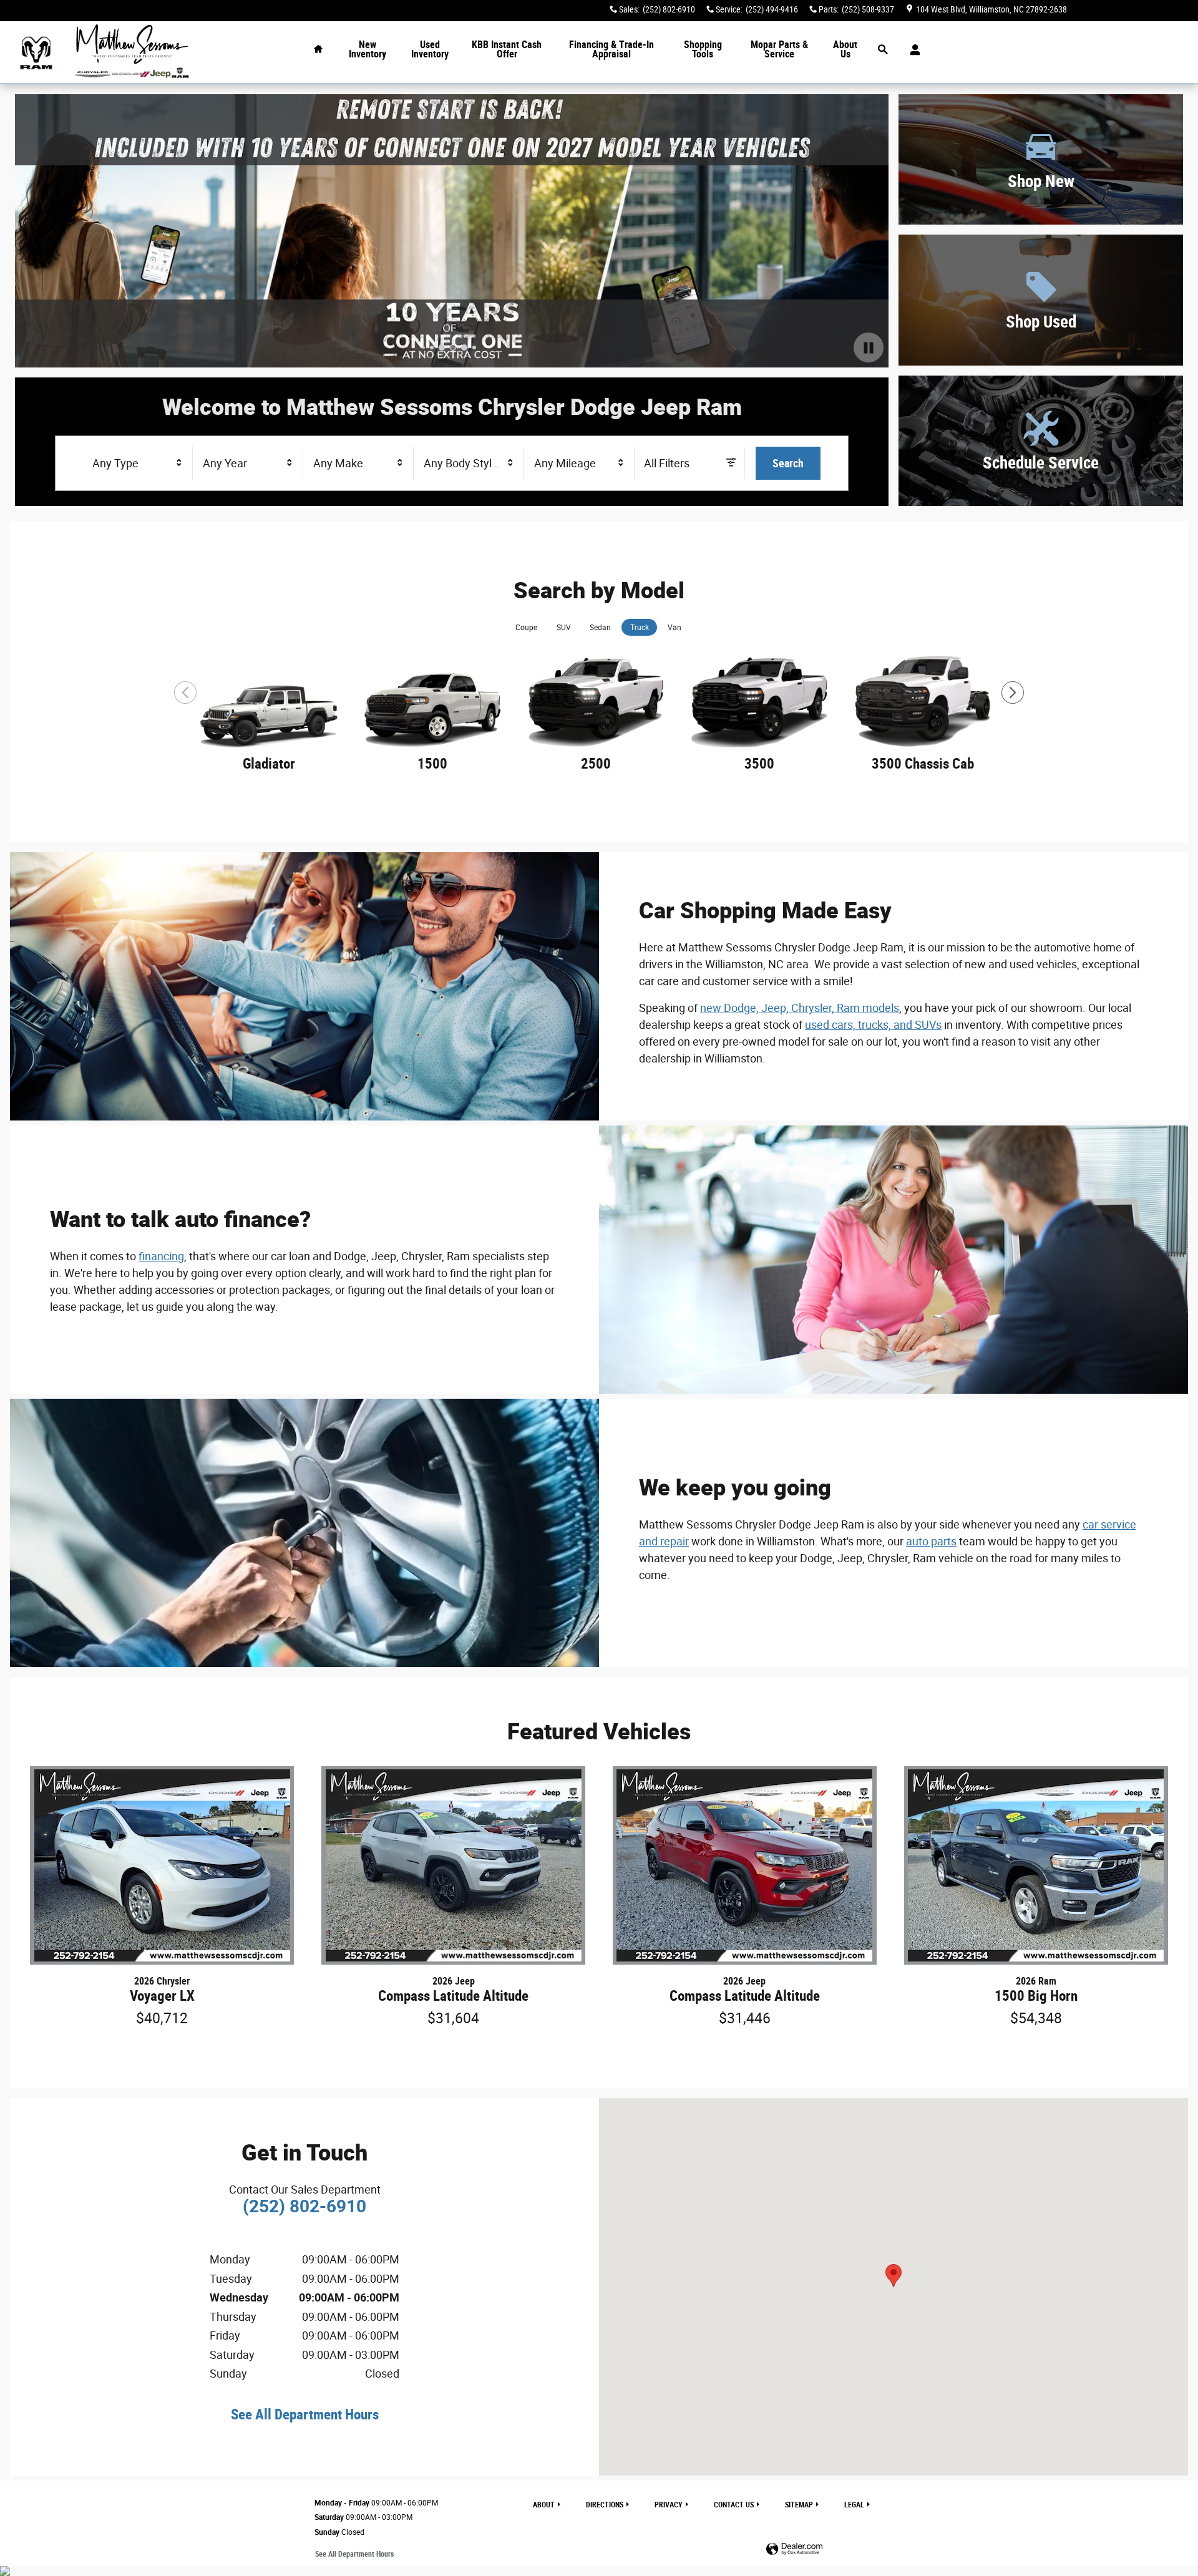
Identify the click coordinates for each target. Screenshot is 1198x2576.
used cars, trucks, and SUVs (873, 1025)
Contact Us (734, 2505)
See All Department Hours (305, 2414)
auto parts (931, 1541)
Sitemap (799, 2505)
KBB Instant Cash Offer (507, 50)
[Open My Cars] (912, 50)
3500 (759, 764)
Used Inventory (430, 50)
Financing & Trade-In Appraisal (611, 50)
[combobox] (138, 464)
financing (161, 1256)
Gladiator (269, 764)
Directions (605, 2505)
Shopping (703, 50)
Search (788, 463)
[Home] (36, 53)
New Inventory (368, 50)
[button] (1041, 159)
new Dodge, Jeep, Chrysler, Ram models (800, 1008)
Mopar (779, 50)
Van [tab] (674, 628)
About (845, 50)
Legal (854, 2505)
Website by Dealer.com (794, 2549)
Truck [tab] (640, 628)
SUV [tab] (564, 628)
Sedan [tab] (600, 628)
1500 (432, 764)
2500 (596, 764)
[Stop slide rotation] (869, 348)
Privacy (669, 2505)
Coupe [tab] (526, 628)
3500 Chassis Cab (923, 764)
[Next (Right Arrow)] (1013, 693)
